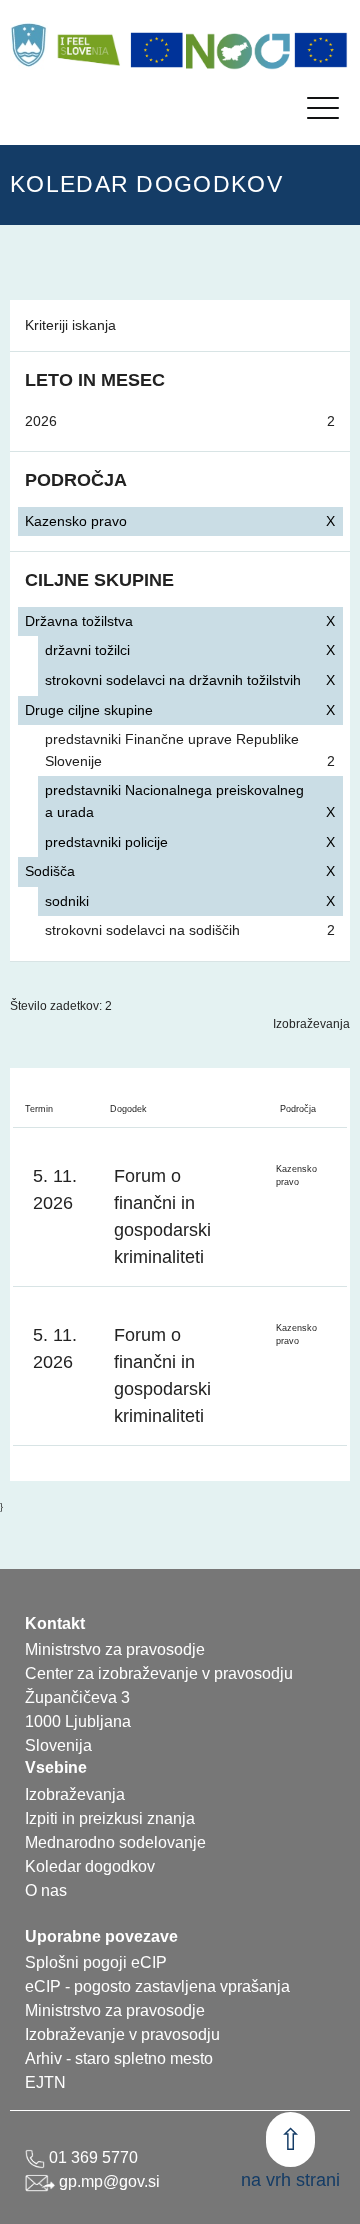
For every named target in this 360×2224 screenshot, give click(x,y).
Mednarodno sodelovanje (115, 1842)
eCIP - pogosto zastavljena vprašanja (157, 1986)
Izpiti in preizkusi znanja (110, 1818)
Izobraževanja (311, 1024)
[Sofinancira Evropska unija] (157, 50)
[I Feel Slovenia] (88, 45)
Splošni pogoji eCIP (96, 1962)
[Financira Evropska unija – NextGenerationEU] (321, 50)
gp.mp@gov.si (107, 2181)
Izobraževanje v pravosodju (122, 2034)
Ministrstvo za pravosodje (115, 2010)
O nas (46, 1890)
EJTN (45, 2082)
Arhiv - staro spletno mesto (119, 2058)
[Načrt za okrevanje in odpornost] (239, 50)
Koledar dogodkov (90, 1866)
